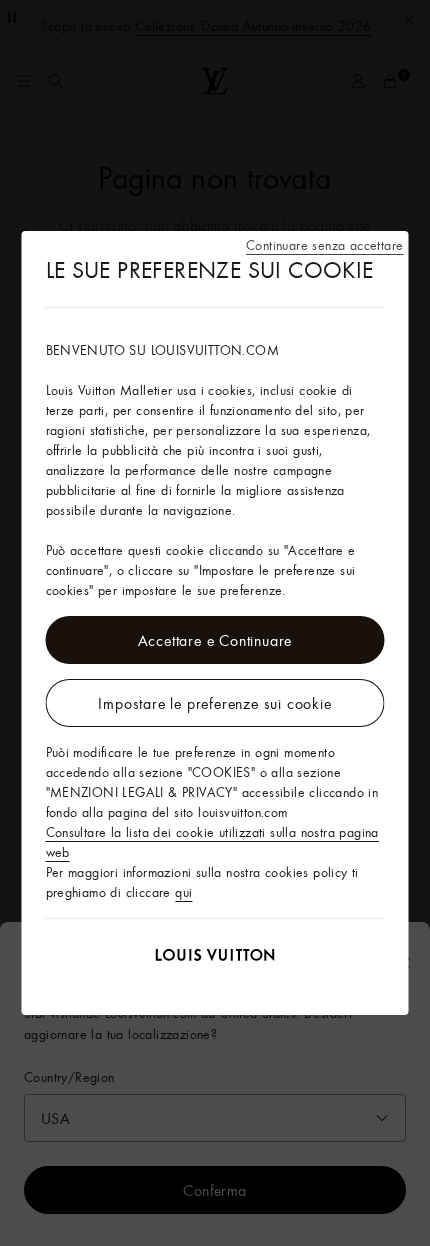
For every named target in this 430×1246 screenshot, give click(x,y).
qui (183, 892)
